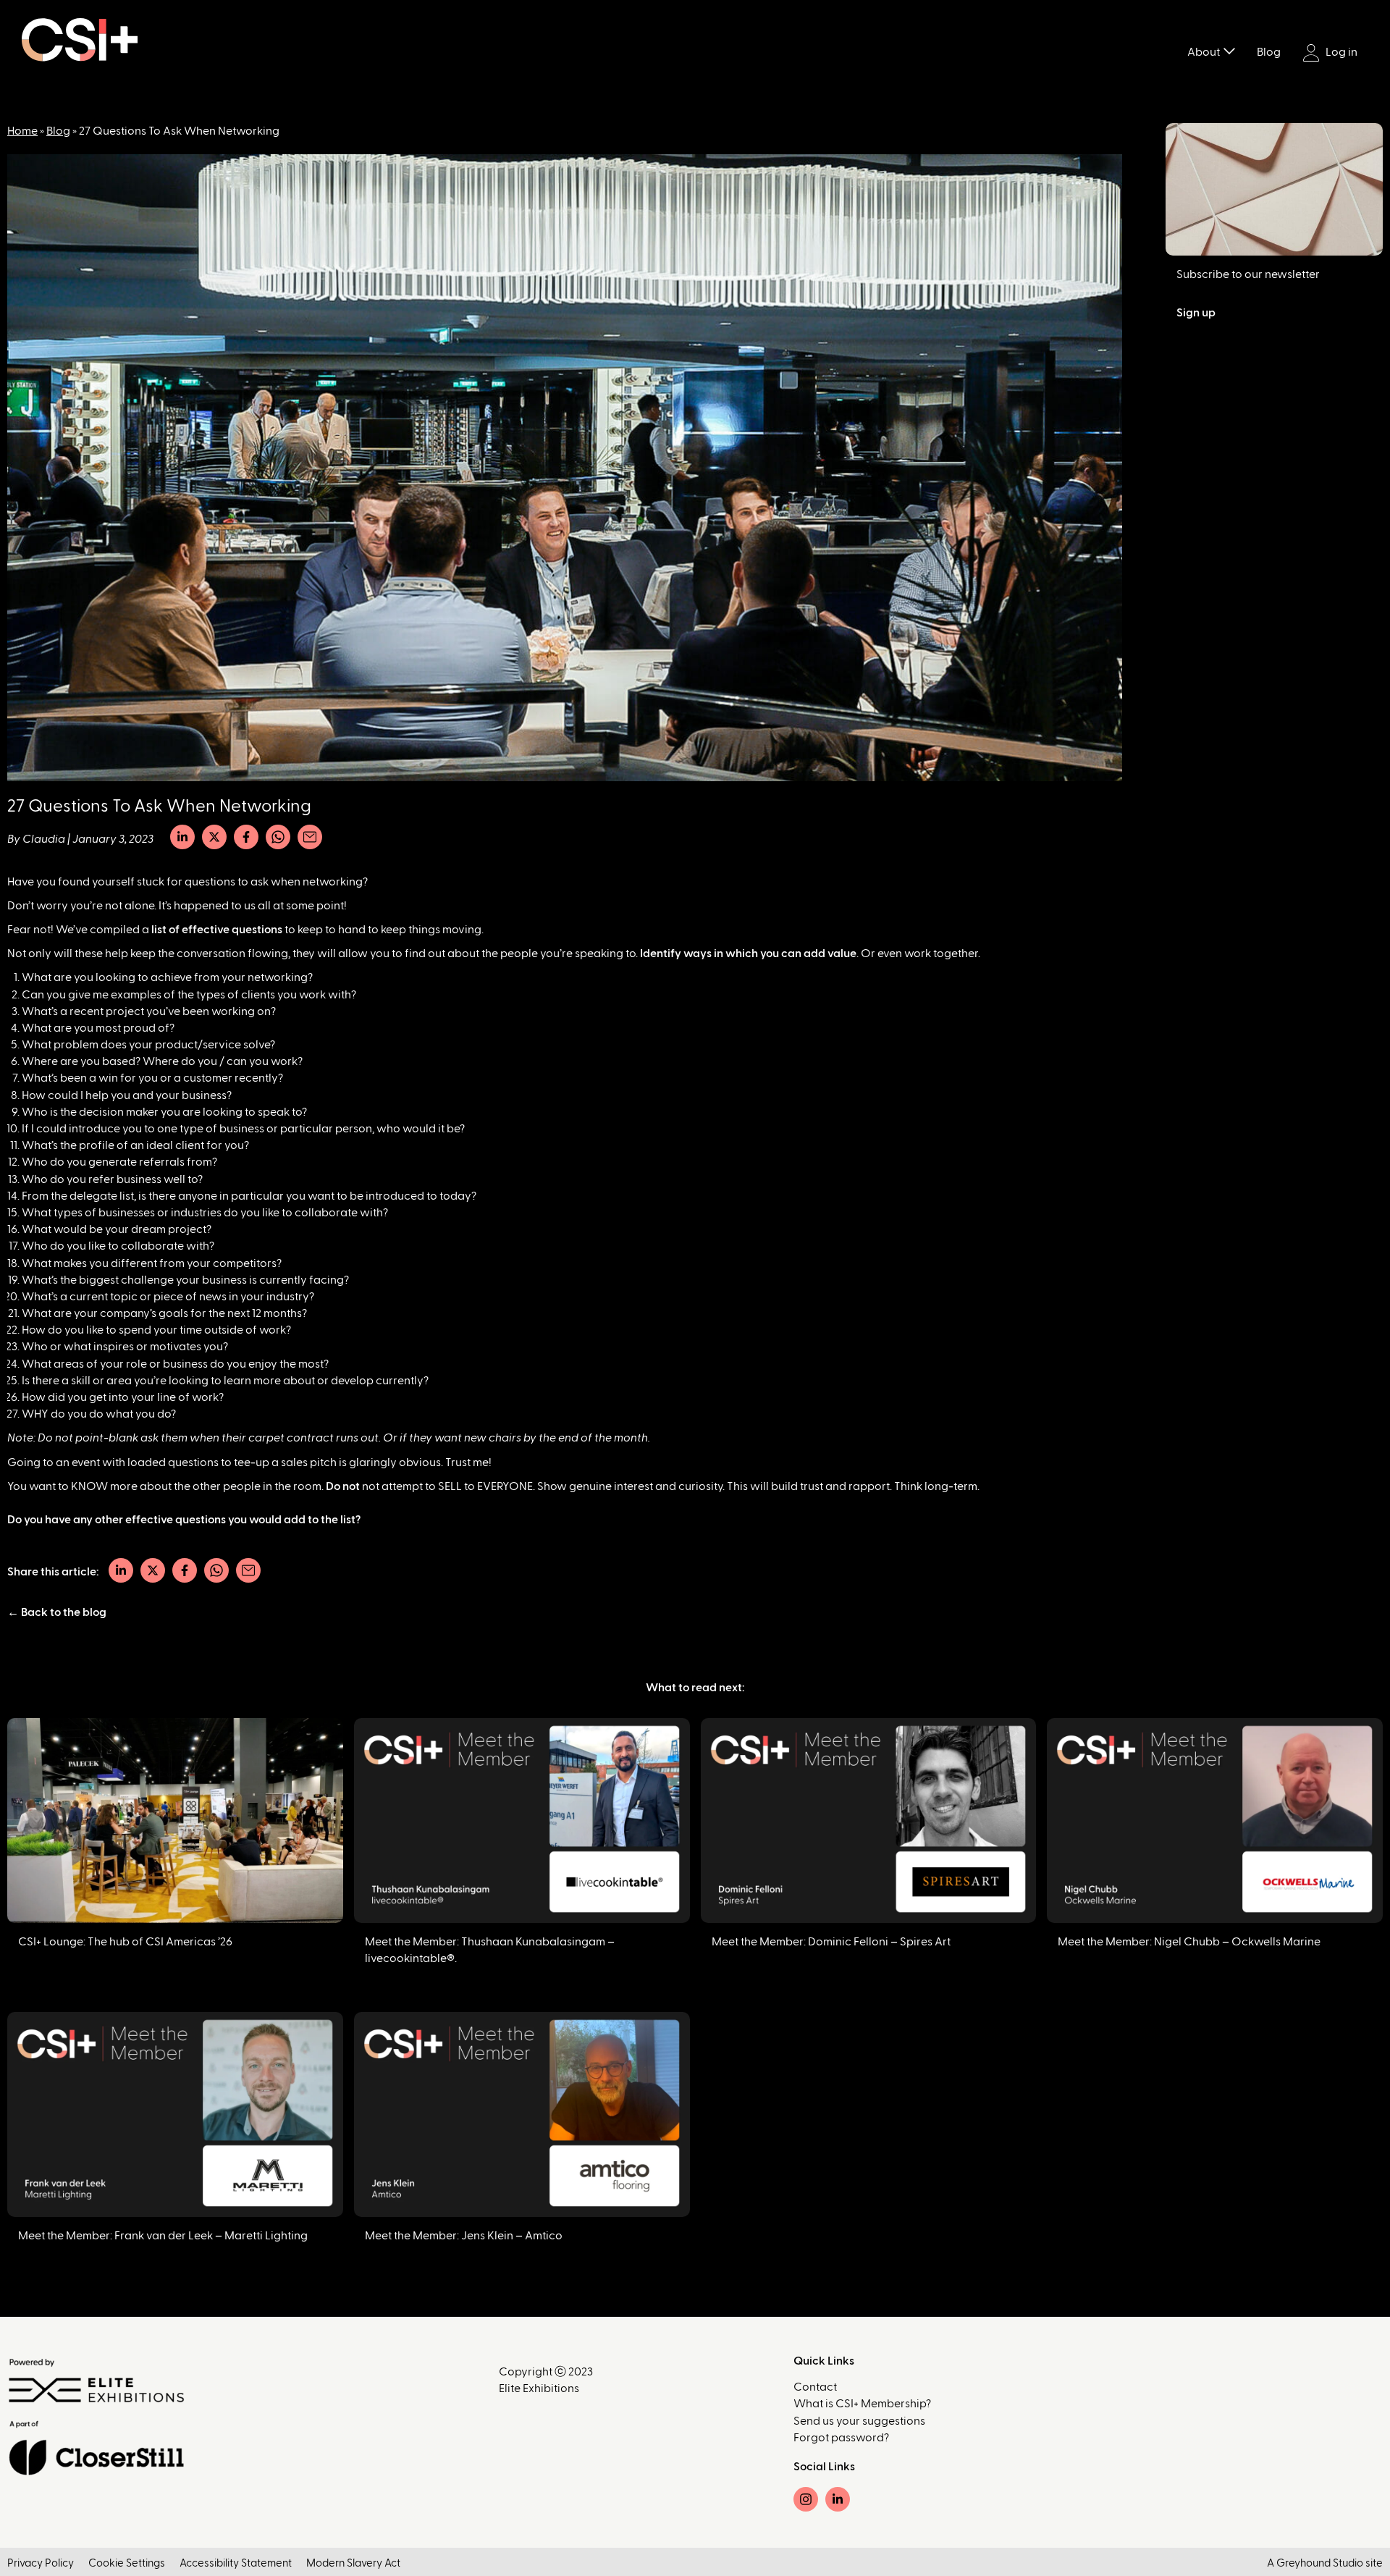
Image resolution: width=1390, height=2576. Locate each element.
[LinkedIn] (182, 837)
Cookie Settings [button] (127, 2563)
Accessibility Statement (236, 2563)
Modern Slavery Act (353, 2563)
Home (22, 131)
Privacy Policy (41, 2563)
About (1204, 52)
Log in (1340, 52)
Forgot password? (841, 2438)
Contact (815, 2387)
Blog (1269, 52)
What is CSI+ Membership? (862, 2404)
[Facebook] (246, 837)
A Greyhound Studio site (1325, 2563)
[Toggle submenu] (1229, 50)
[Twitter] (214, 837)
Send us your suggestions (859, 2421)
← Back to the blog (57, 1612)
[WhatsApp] (278, 837)
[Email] (310, 837)
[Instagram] (806, 2499)
